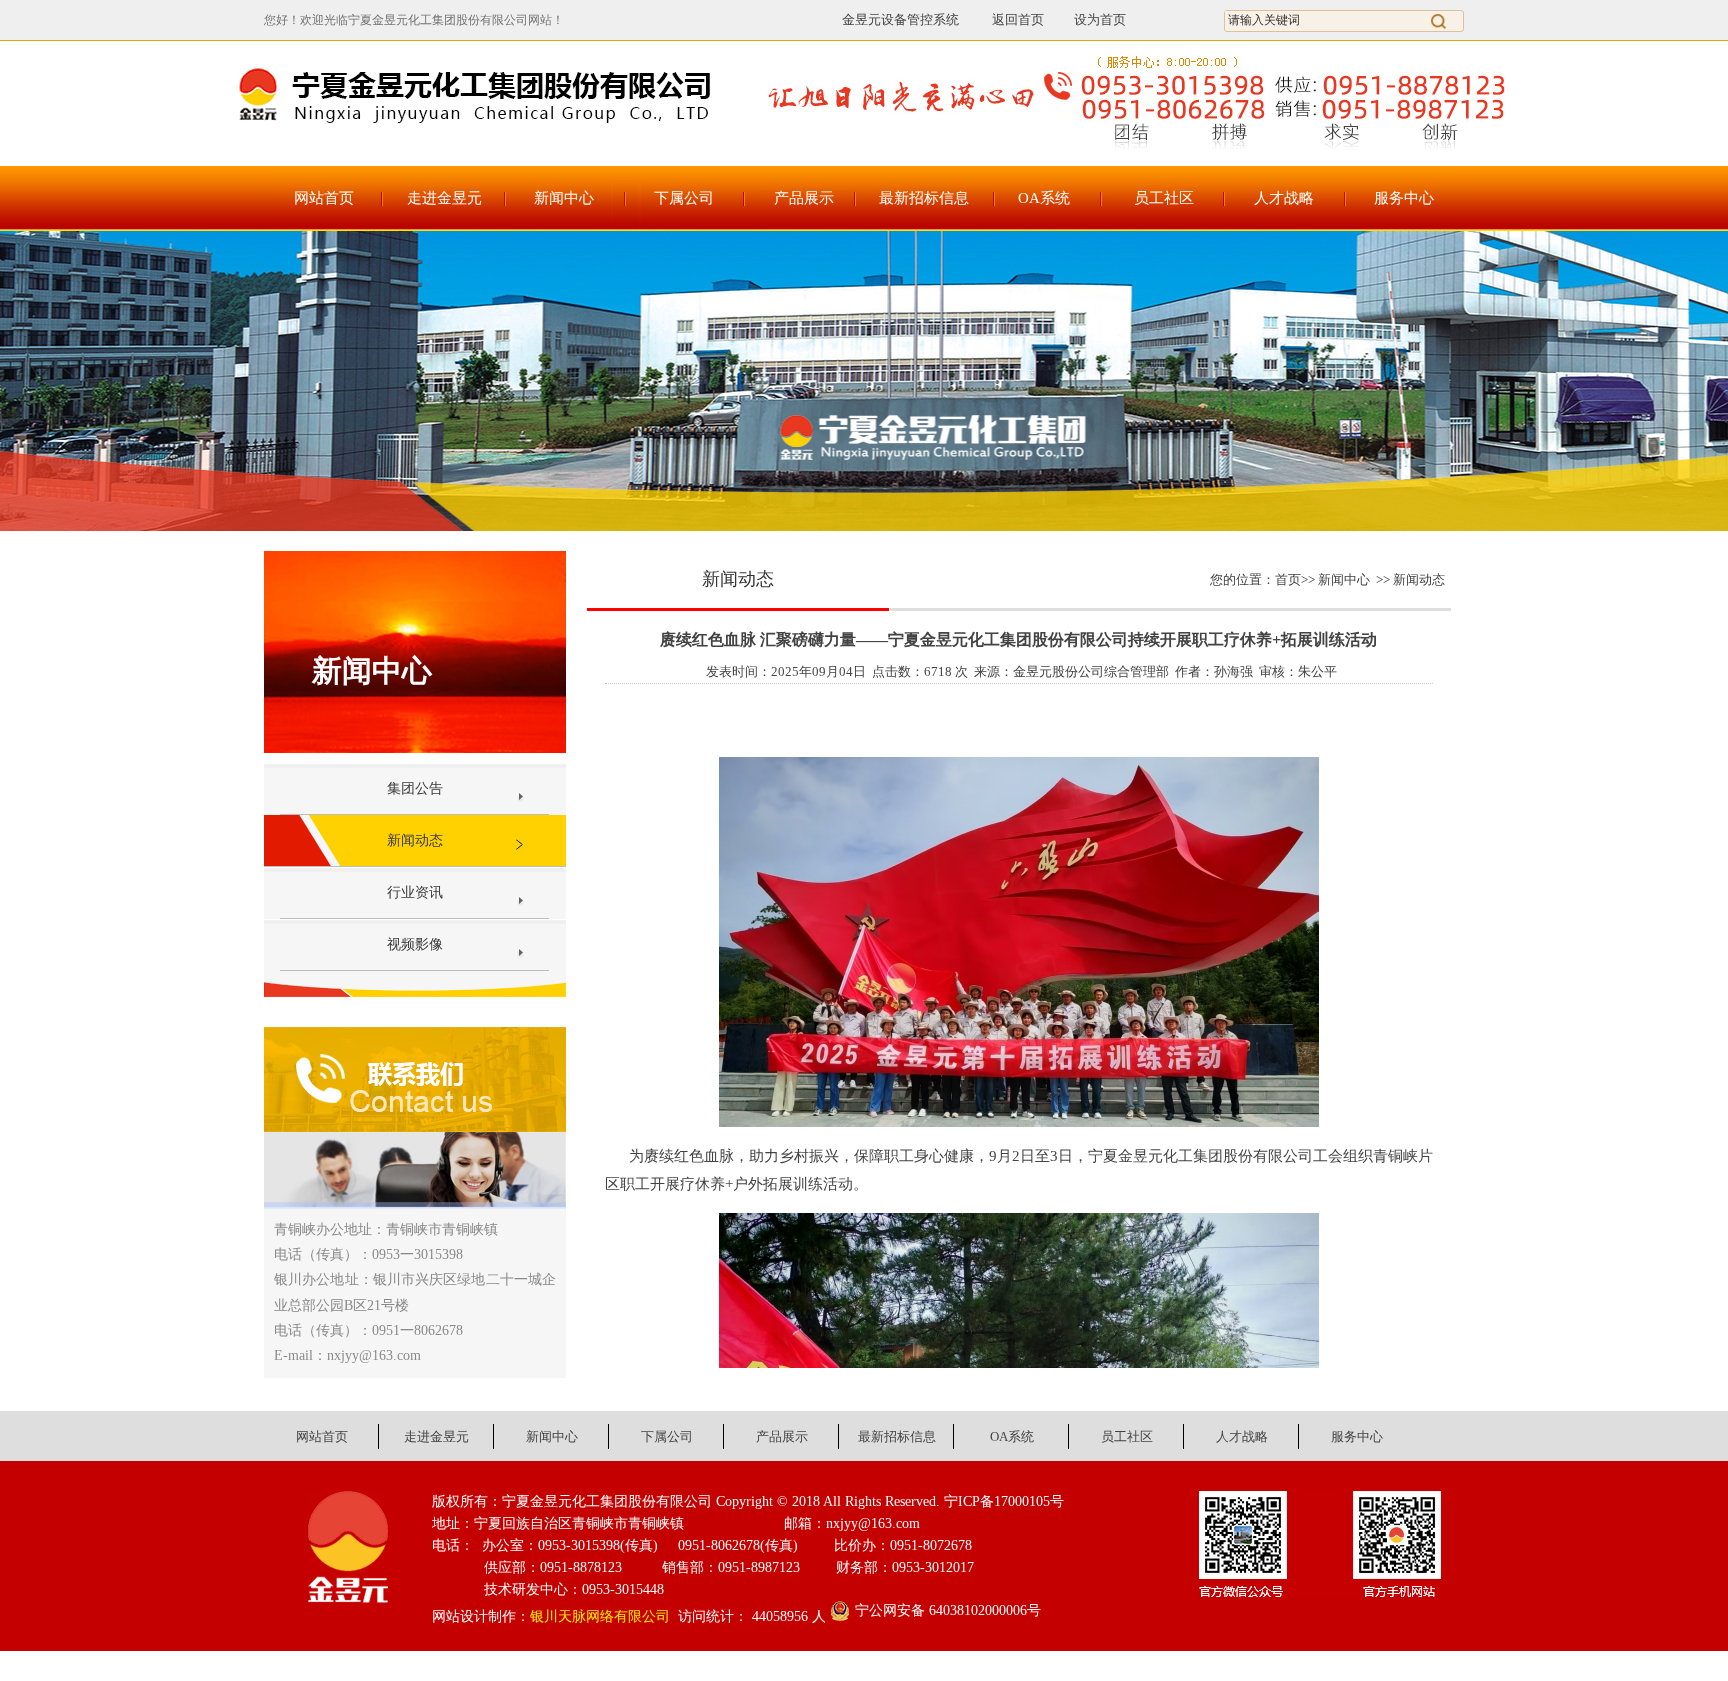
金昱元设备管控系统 (900, 19)
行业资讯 (415, 892)
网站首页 (324, 198)
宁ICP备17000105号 (1004, 1501)
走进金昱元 (444, 198)
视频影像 (415, 944)
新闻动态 (415, 840)
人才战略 (1284, 198)
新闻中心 (564, 198)
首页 (1288, 579)
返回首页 (1007, 19)
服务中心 (1404, 198)
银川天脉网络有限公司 (600, 1616)
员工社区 (1164, 198)
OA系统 (1044, 198)
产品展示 (804, 198)
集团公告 (415, 788)
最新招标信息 (924, 198)
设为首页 (1100, 19)
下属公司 (684, 198)
